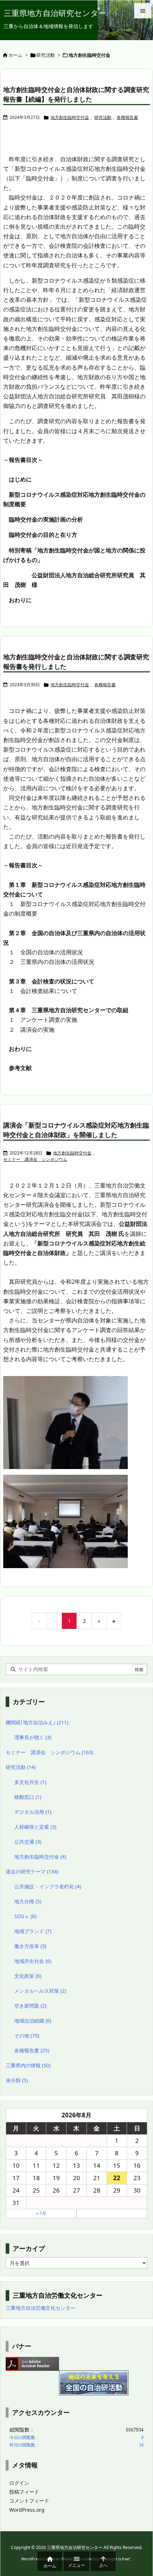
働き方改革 (30, 1946)
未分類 (17, 2080)
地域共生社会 (33, 1961)
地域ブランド (33, 1931)
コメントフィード (29, 2501)
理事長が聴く (33, 1737)
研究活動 (46, 55)
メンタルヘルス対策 (40, 1991)
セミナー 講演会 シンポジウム (35, 1159)
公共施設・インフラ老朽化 (48, 1886)
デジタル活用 (33, 1812)
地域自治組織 (33, 2021)
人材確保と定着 (35, 1827)
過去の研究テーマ (32, 1871)
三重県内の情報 (28, 2065)
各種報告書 (127, 117)
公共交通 (28, 1842)
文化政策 (28, 1976)
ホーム (15, 55)
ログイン (19, 2483)
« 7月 (41, 2213)
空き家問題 (30, 2006)
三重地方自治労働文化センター (41, 2308)
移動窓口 (28, 1797)
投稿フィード (24, 2492)
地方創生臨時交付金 (70, 117)
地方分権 (28, 1901)
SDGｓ (25, 1916)
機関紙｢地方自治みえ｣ (37, 1722)
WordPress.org (27, 2510)
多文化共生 (30, 1782)
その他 (27, 2035)
